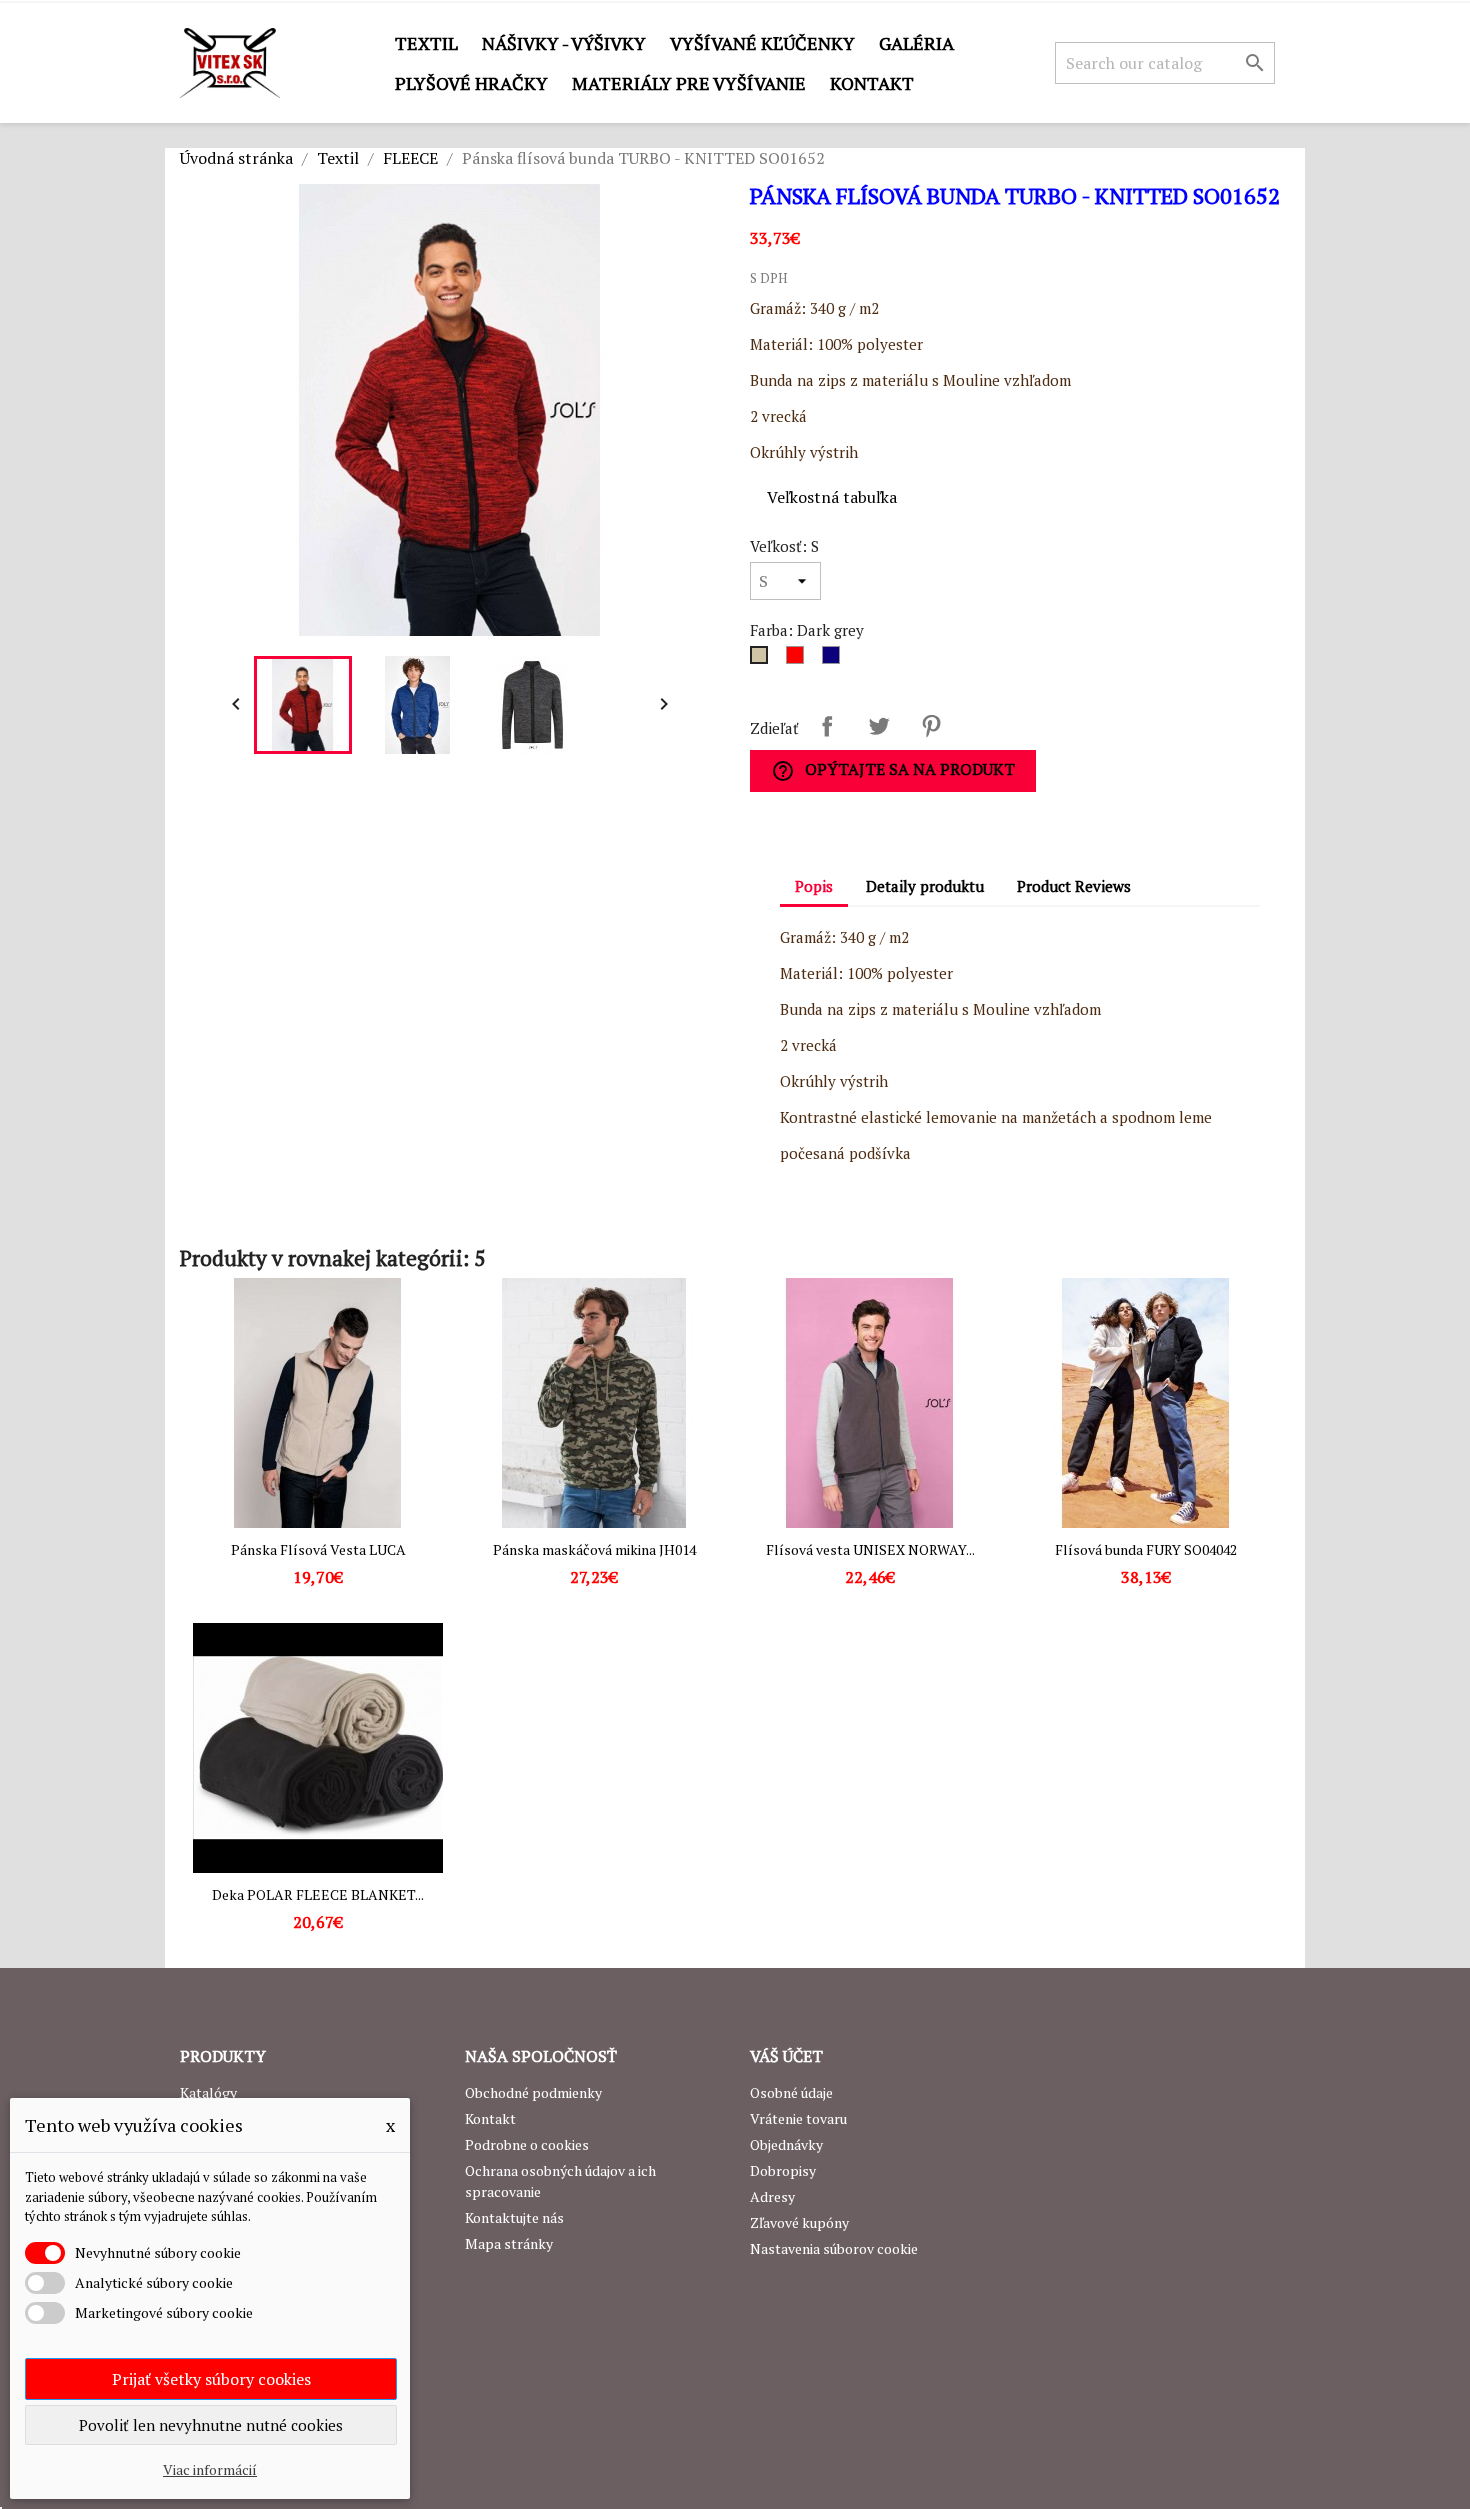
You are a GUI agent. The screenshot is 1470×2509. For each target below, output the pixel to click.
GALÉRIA (916, 43)
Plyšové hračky (471, 83)
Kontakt (872, 83)
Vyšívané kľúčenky (762, 43)
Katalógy (208, 2092)
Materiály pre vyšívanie (689, 83)
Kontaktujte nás (514, 2217)
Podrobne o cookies (527, 2144)
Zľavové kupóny (799, 2222)
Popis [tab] (814, 886)
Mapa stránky (509, 2243)
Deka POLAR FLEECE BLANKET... (318, 1894)
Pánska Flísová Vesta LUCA (318, 1549)
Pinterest (931, 726)
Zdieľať (827, 726)
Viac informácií (210, 2469)
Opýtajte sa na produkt (893, 770)
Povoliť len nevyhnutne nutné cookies (211, 2425)
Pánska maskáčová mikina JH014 (594, 1549)
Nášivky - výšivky (564, 43)
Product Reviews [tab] (1074, 886)
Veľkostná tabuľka (832, 497)
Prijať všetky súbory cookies (211, 2379)
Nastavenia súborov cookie (834, 2248)
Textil (426, 43)
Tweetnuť (879, 726)
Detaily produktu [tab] (925, 886)
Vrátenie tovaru (798, 2118)
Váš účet (786, 2056)
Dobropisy (783, 2170)
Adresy (772, 2196)
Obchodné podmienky (533, 2092)
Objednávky (786, 2144)
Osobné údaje (791, 2092)
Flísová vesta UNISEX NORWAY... (870, 1549)
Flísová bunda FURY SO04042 (1146, 1549)
